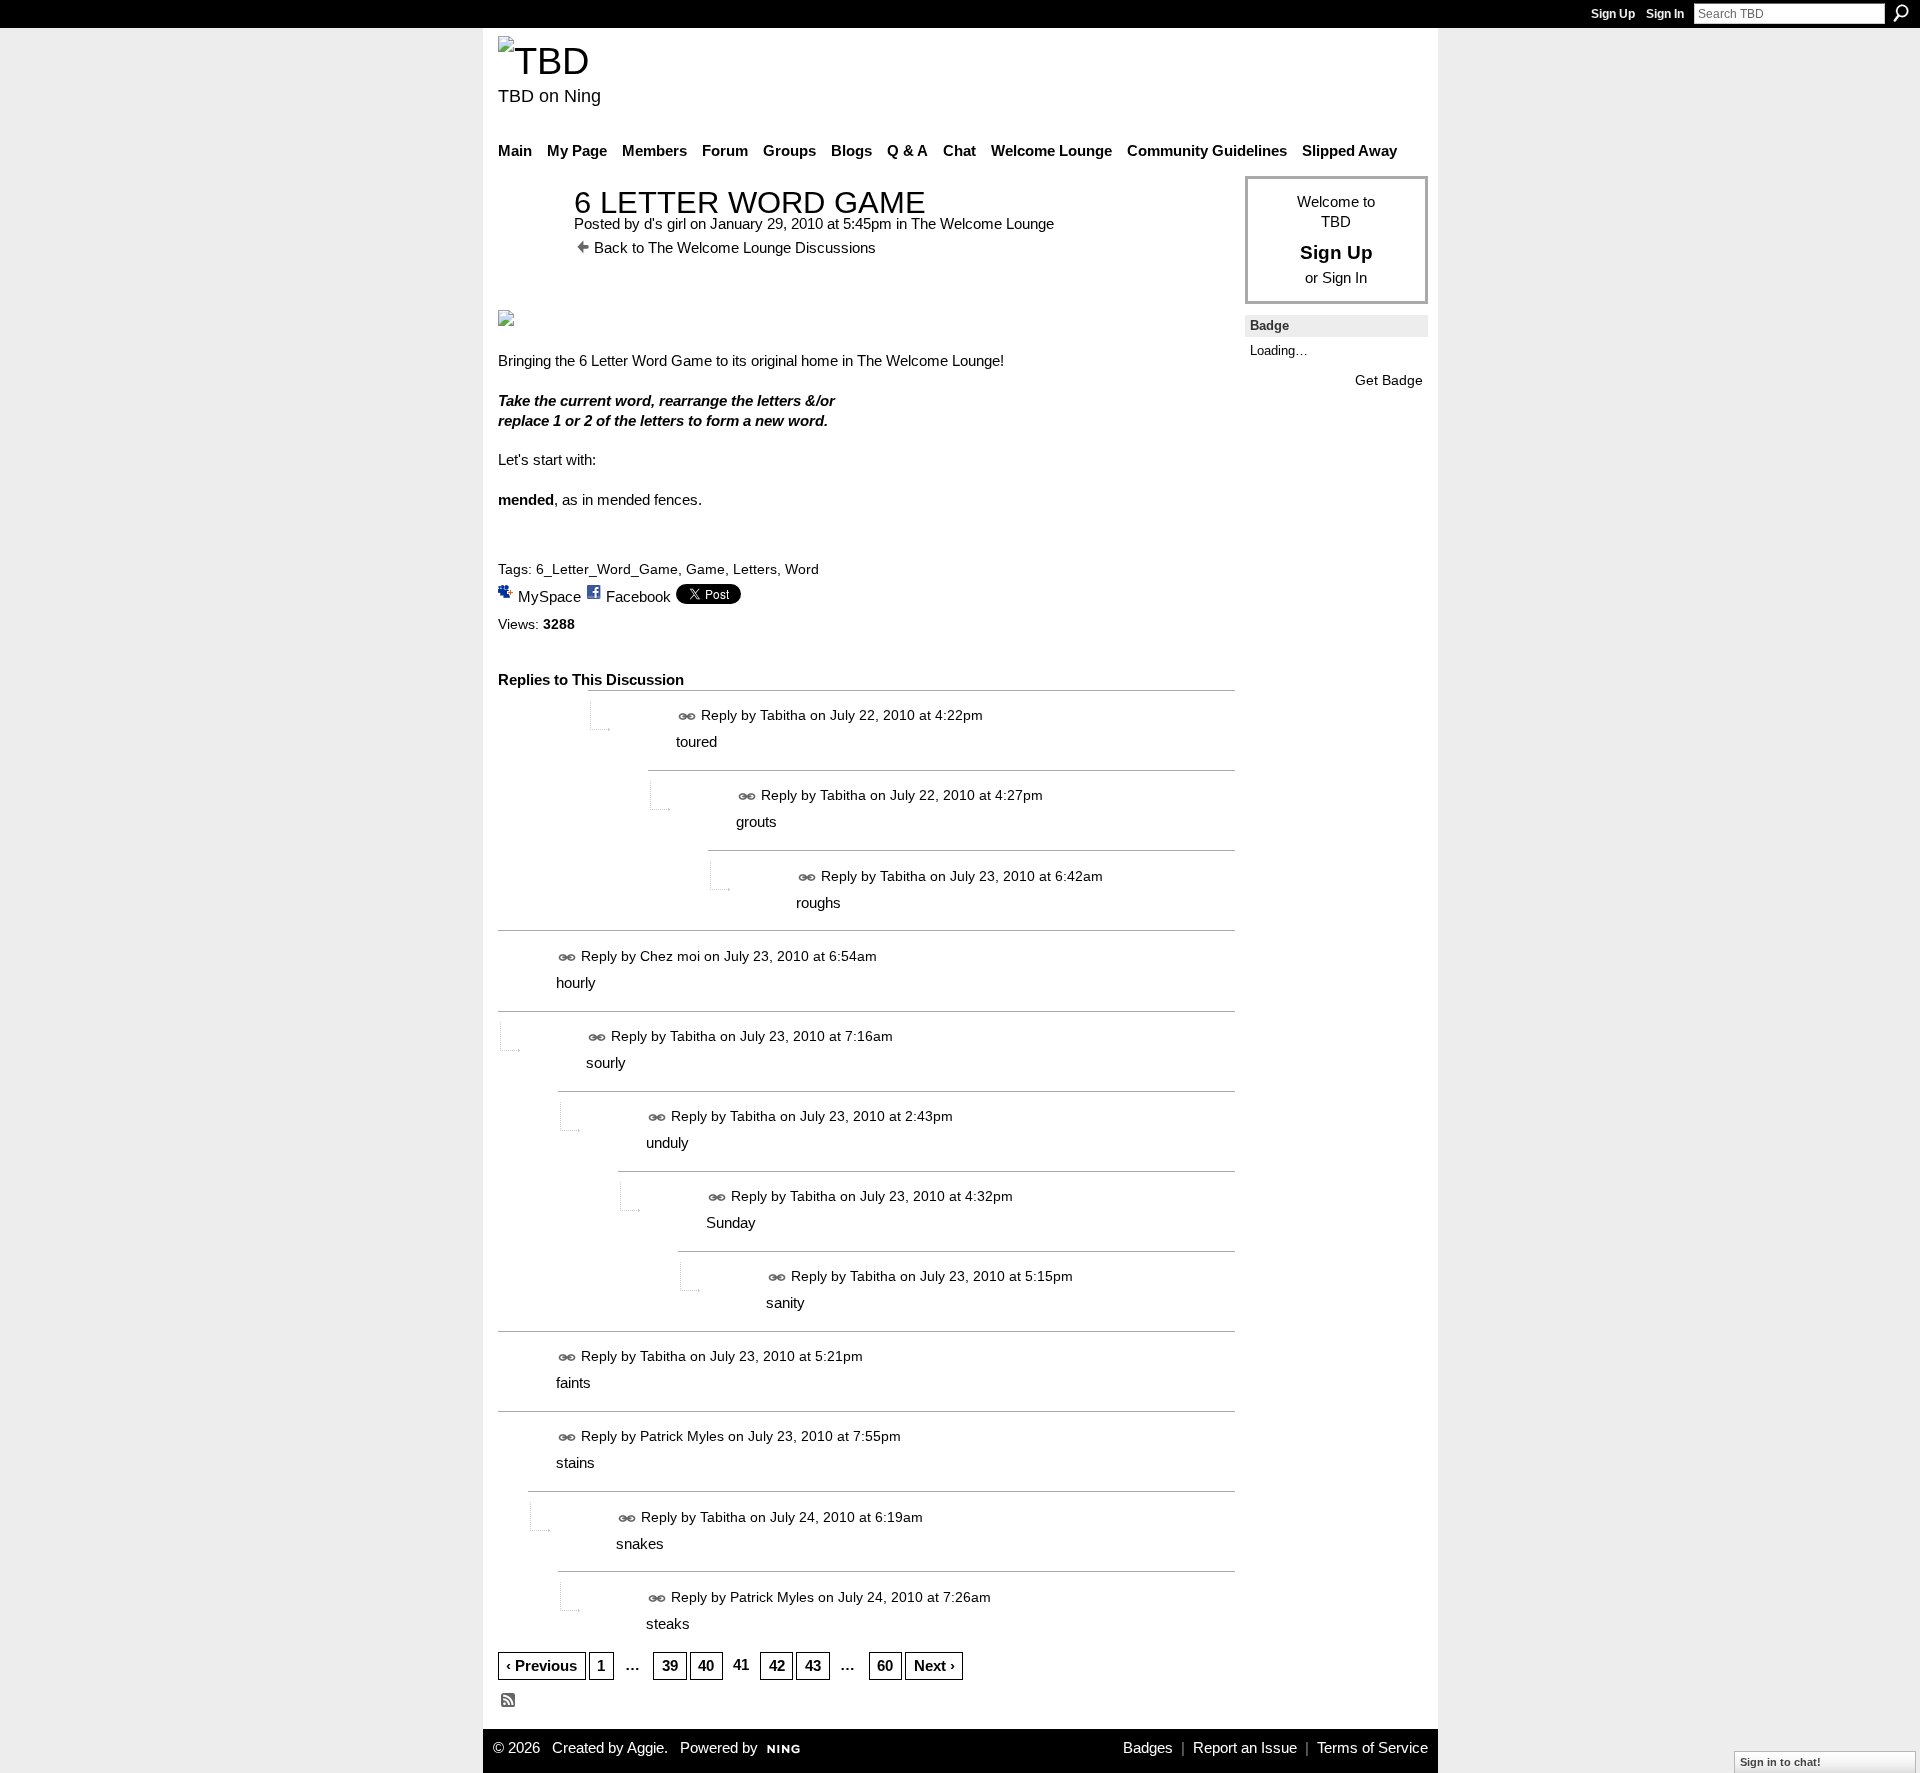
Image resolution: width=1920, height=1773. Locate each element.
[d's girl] (530, 239)
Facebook (638, 596)
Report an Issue (1245, 1748)
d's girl (665, 223)
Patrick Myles (682, 1437)
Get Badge (1389, 380)
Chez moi (670, 956)
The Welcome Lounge (982, 223)
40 (706, 1665)
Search (1901, 13)
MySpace (549, 596)
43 (813, 1665)
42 (777, 1665)
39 (670, 1665)
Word (802, 569)
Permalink (687, 716)
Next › (934, 1665)
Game (705, 569)
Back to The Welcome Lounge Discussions (735, 247)
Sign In (1665, 14)
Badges (1148, 1748)
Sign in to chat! (1780, 1762)
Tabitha (783, 716)
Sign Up (1613, 14)
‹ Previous (541, 1665)
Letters (755, 569)
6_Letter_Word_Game (607, 569)
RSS (509, 1701)
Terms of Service (1372, 1748)
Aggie (645, 1748)
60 (885, 1665)
